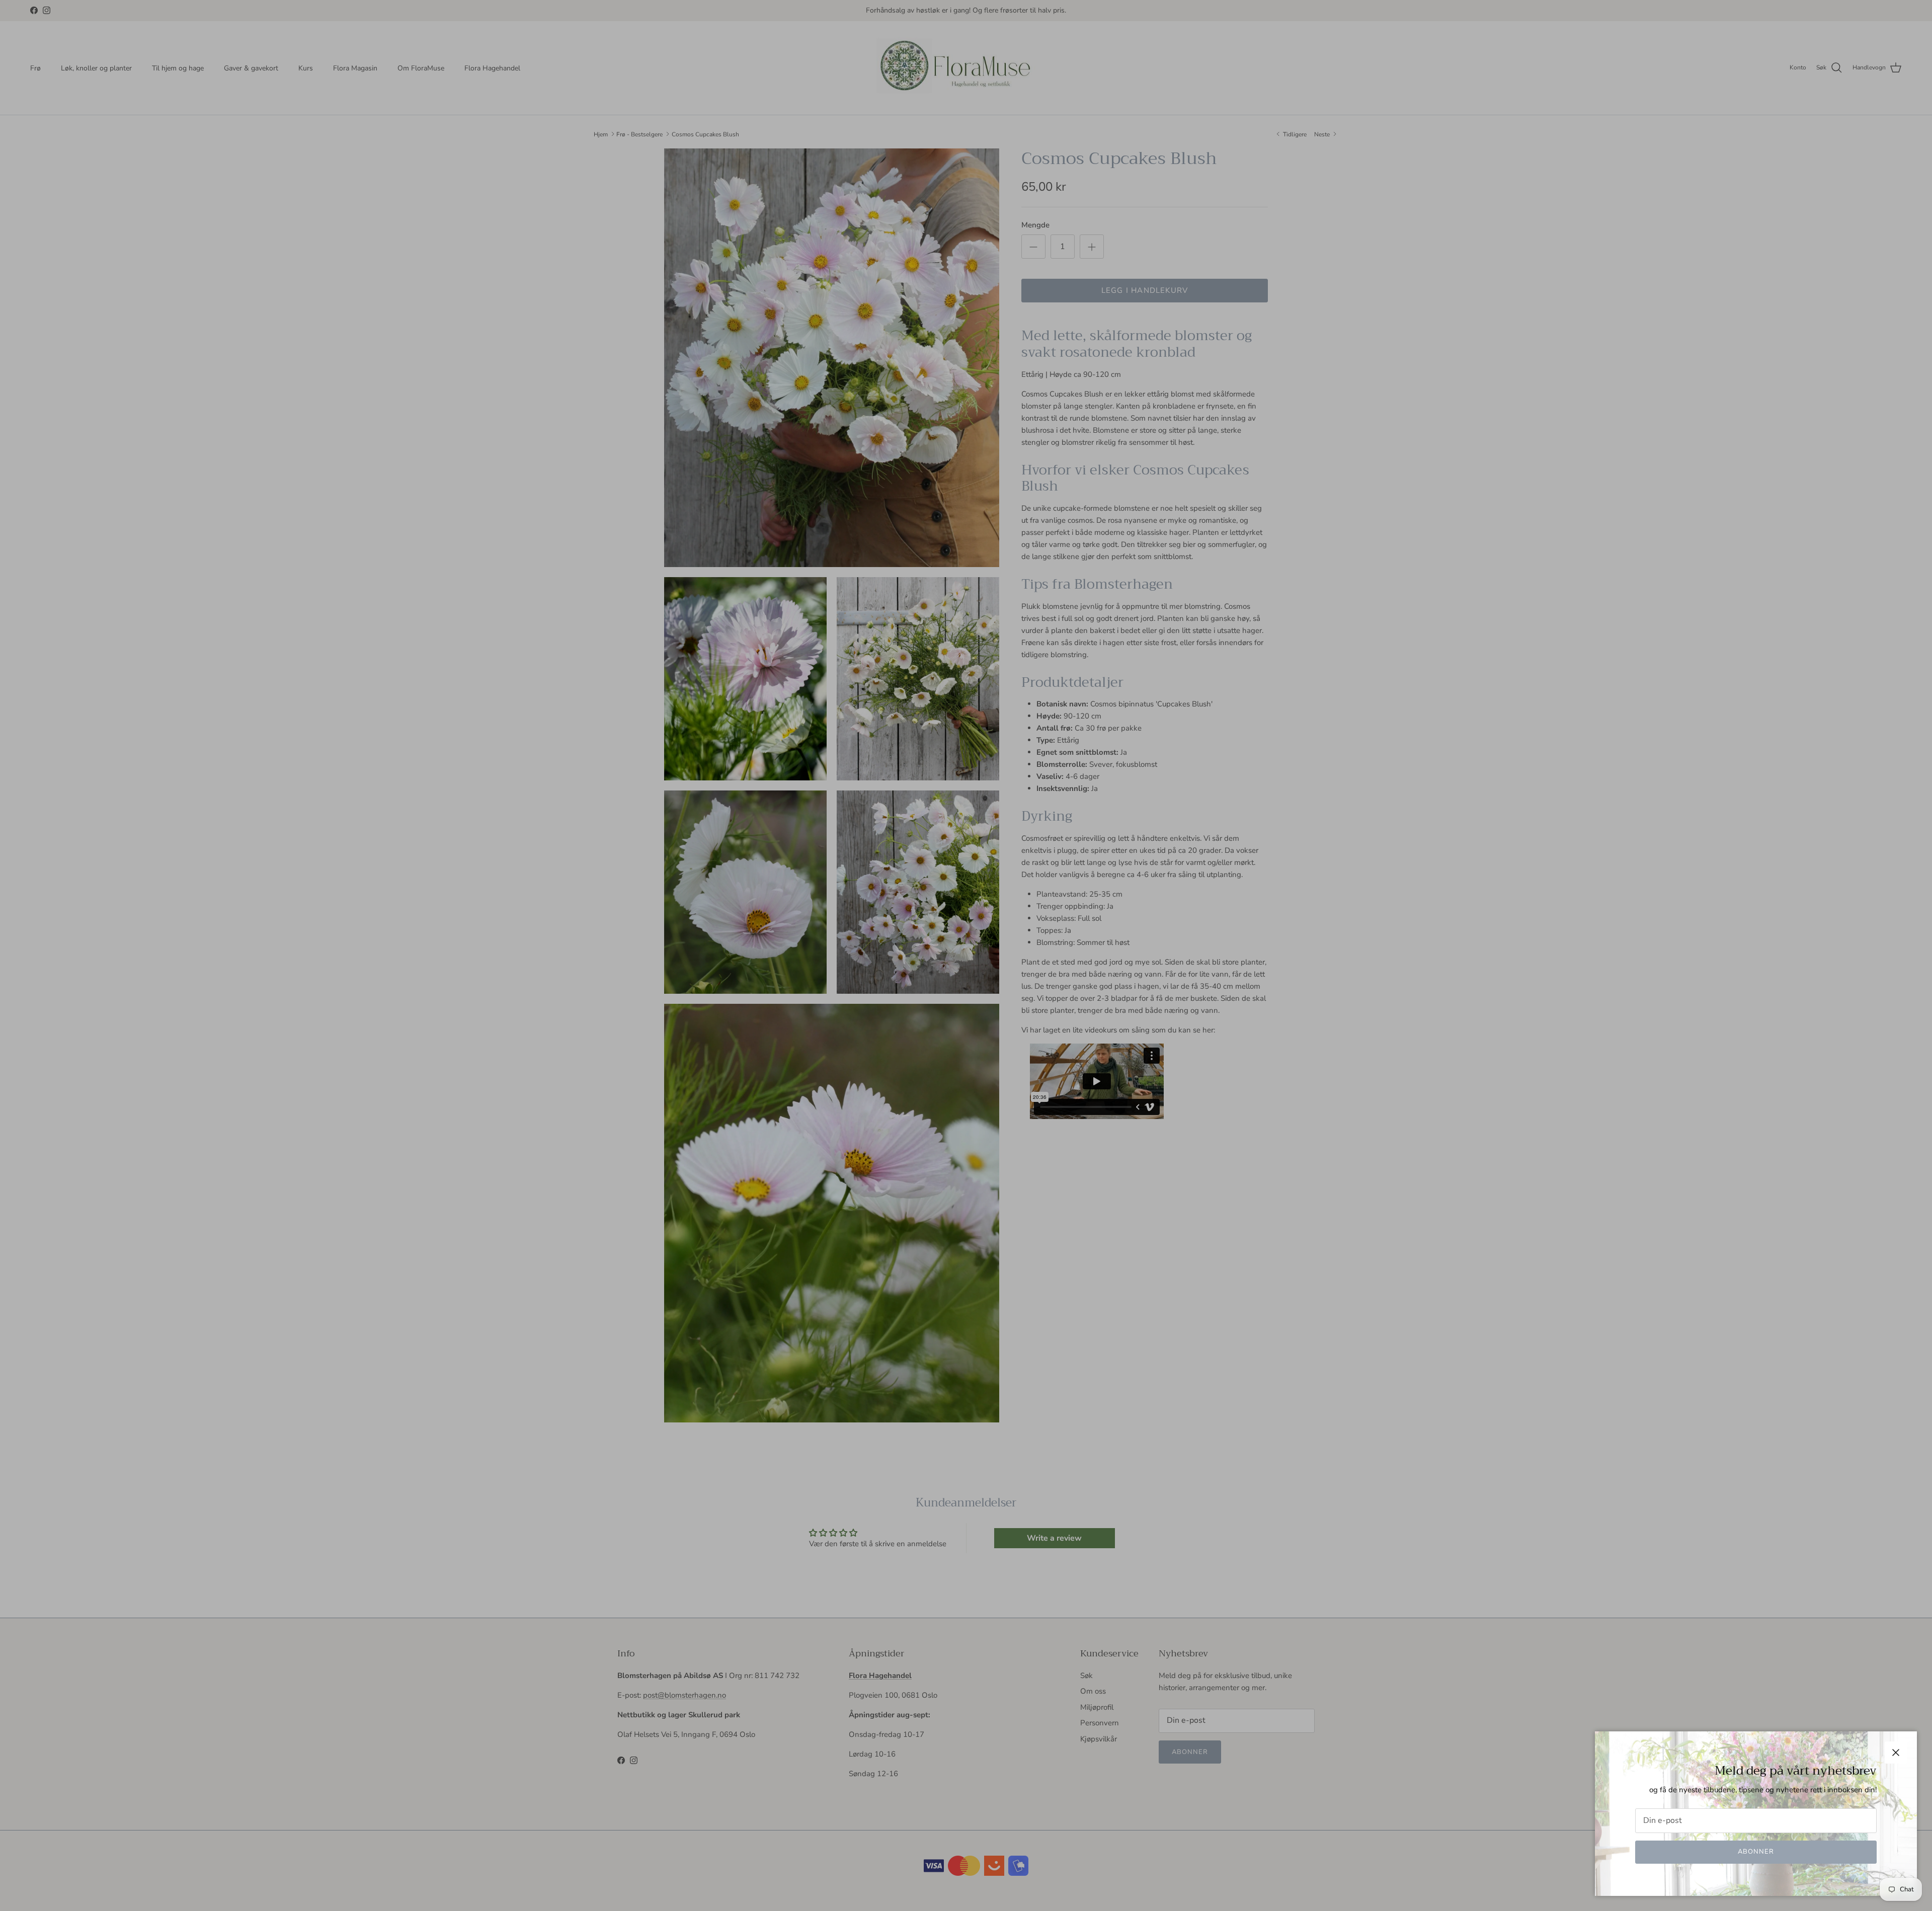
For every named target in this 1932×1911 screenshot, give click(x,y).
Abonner (1756, 1852)
